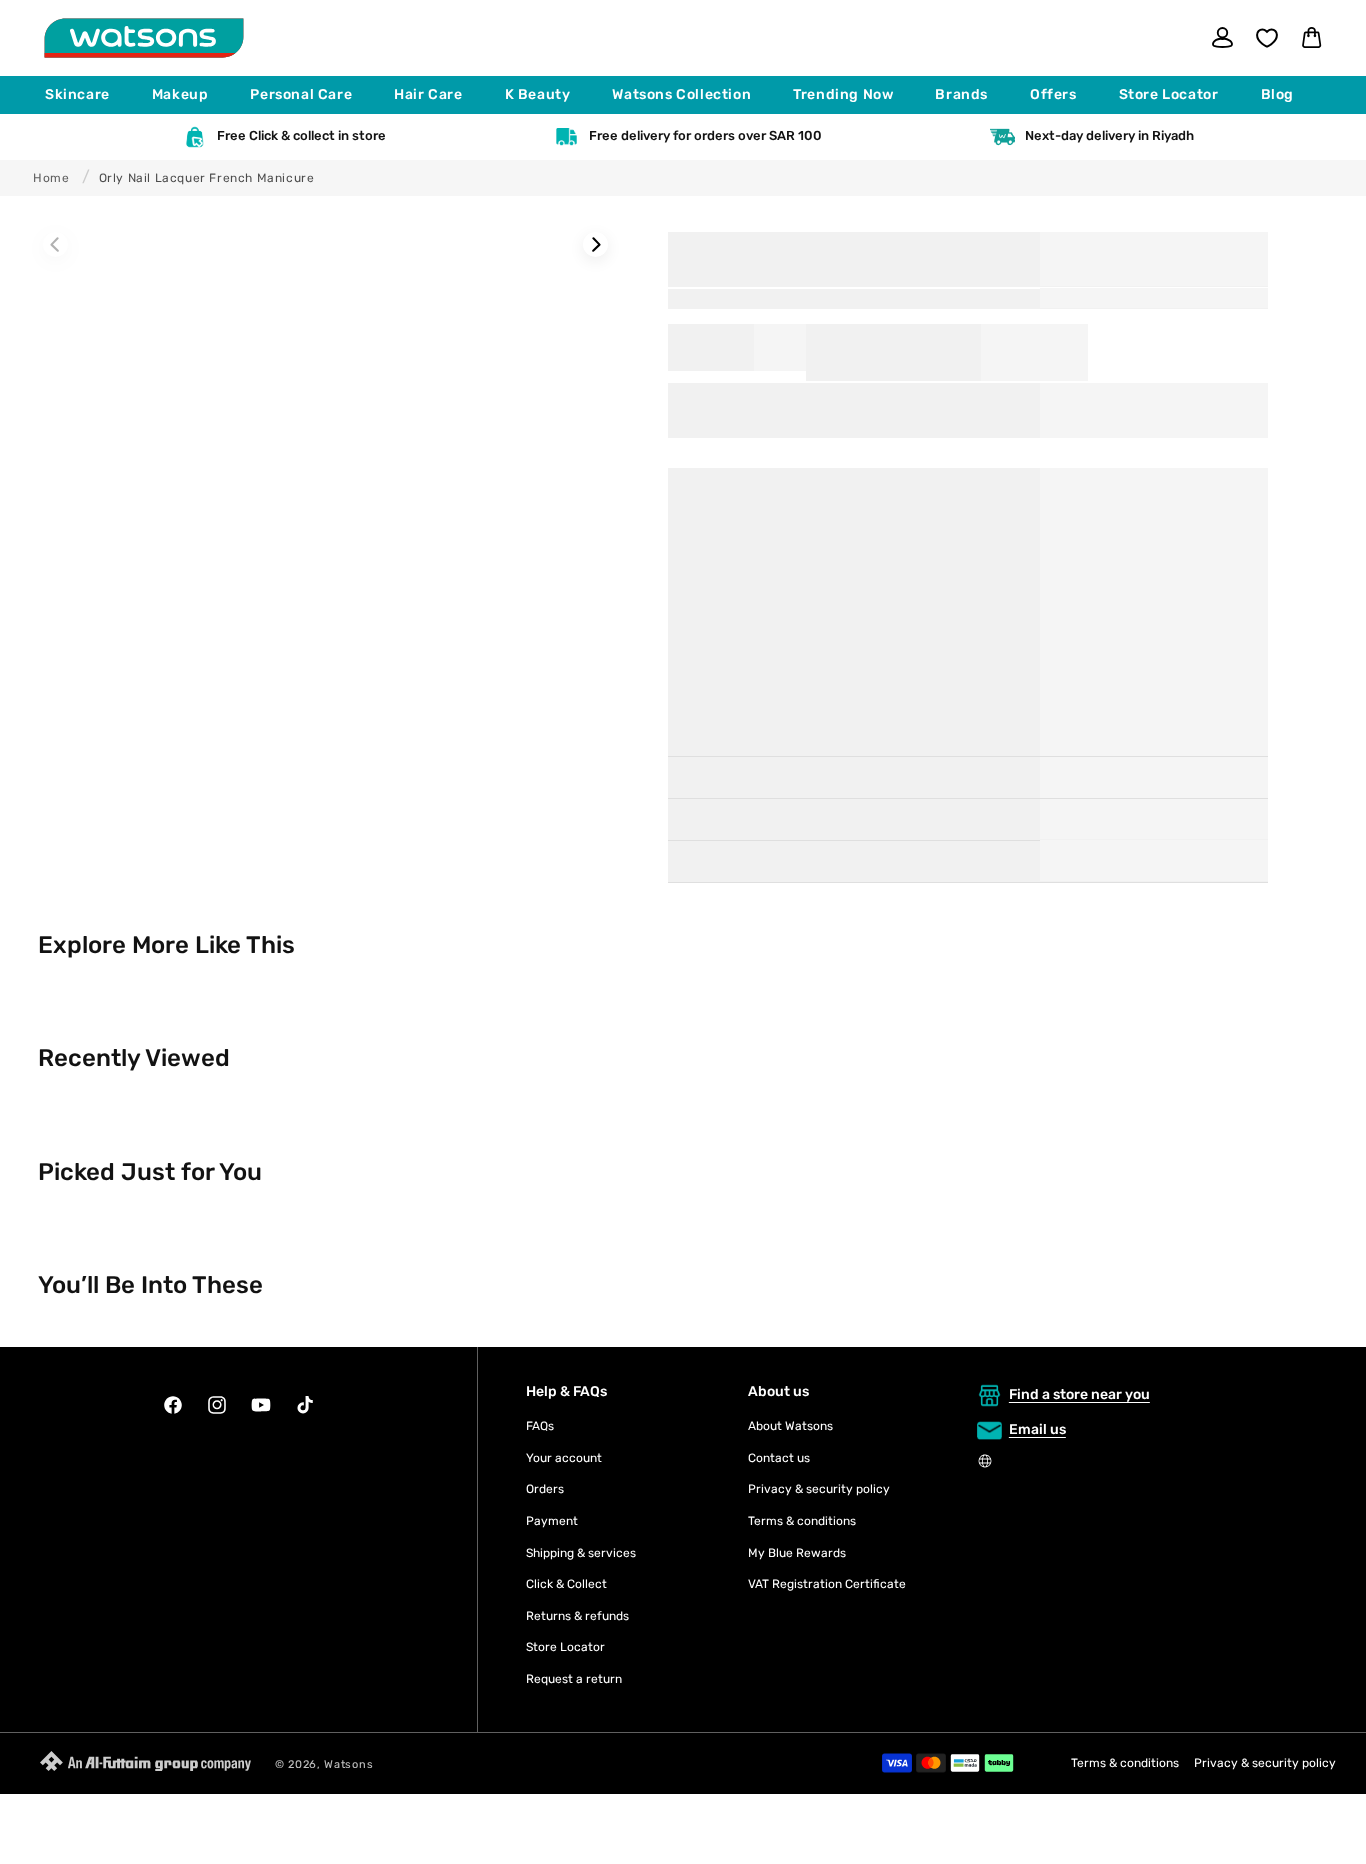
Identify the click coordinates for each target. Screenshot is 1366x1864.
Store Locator (565, 1647)
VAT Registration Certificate (827, 1584)
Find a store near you (1079, 1394)
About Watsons (790, 1426)
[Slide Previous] (55, 244)
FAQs (540, 1426)
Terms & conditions (802, 1521)
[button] (86, 95)
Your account (564, 1458)
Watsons (348, 1764)
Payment (552, 1521)
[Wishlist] (1267, 38)
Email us (1037, 1429)
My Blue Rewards (797, 1553)
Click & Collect (566, 1584)
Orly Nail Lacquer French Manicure (207, 178)
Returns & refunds (577, 1616)
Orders (545, 1489)
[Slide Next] (595, 244)
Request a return (574, 1679)
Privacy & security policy (819, 1489)
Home (51, 178)
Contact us (779, 1458)
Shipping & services (581, 1553)
